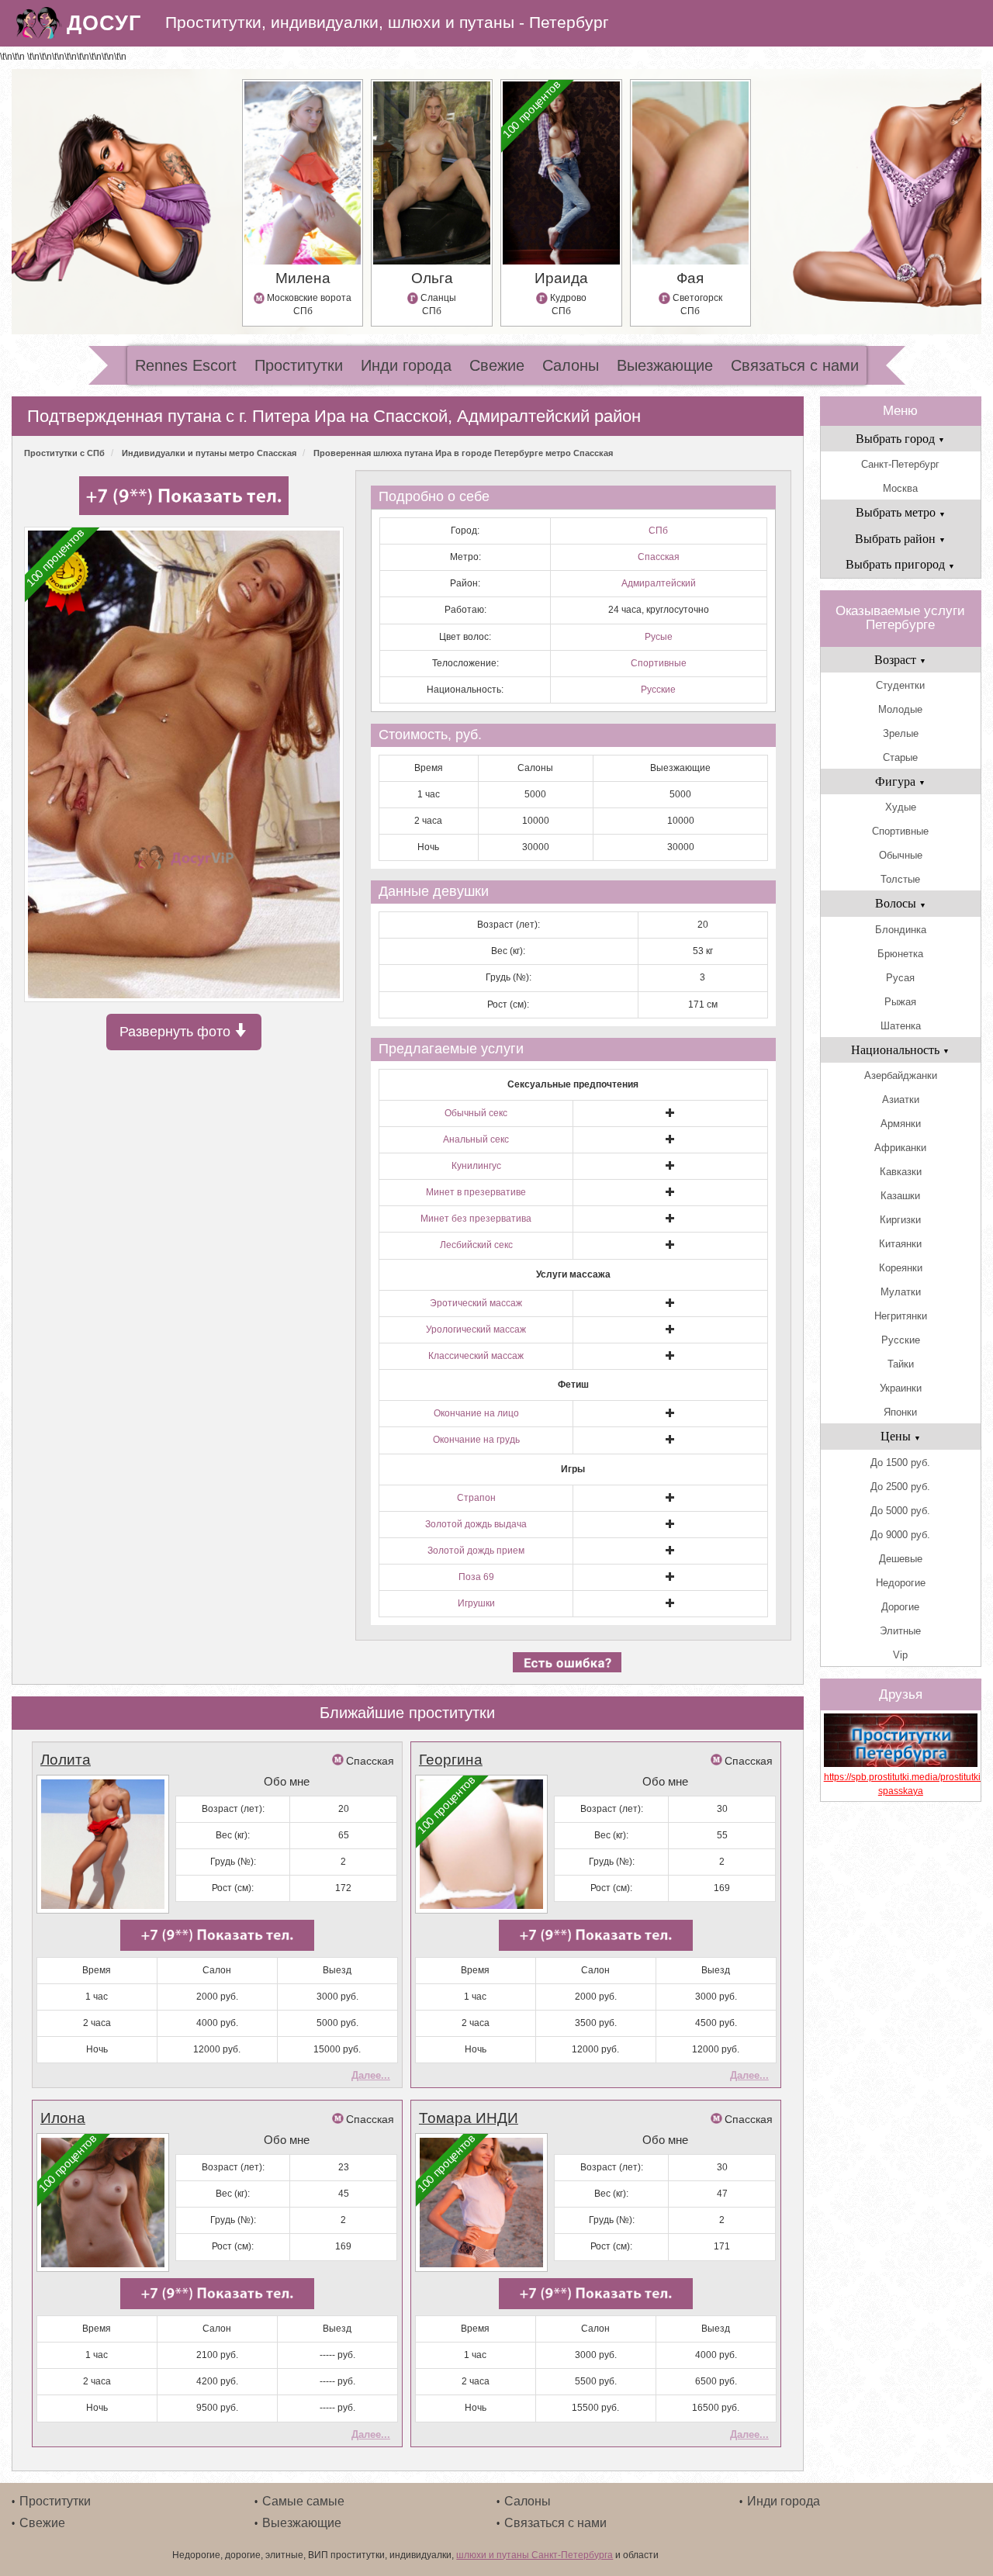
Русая (900, 978)
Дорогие (900, 1607)
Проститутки (299, 365)
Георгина (451, 1760)
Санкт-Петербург (900, 464)
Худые (901, 807)
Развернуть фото (177, 1032)
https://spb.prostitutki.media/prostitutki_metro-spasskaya (901, 1784)
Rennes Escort (186, 365)
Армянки (901, 1124)
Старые (900, 757)
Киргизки (900, 1220)
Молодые (900, 709)
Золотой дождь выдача (476, 1524)
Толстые (900, 879)
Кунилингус (476, 1166)
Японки (900, 1412)
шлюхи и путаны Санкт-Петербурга (535, 2555)
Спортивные (659, 663)
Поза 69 (476, 1577)
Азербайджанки (901, 1075)
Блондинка (901, 930)
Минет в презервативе (476, 1192)
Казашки (900, 1196)
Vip (900, 1655)
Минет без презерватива (476, 1219)
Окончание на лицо (476, 1413)
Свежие (497, 365)
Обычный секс (476, 1113)
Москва (900, 488)
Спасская (659, 557)
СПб (658, 531)
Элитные (900, 1631)
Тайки (901, 1364)
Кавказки (901, 1172)
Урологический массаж (476, 1329)
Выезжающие (665, 365)
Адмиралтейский (659, 583)
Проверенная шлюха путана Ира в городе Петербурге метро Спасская (463, 453)
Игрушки (476, 1603)
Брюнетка (900, 954)
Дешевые (901, 1559)
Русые (659, 637)
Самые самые (303, 2501)
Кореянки (901, 1268)
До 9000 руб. (900, 1535)
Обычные (901, 855)
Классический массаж (476, 1356)
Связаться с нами (795, 365)
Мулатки (901, 1292)
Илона (63, 2118)
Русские (658, 690)
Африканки (900, 1148)
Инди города (406, 365)
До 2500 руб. (900, 1487)
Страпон (476, 1498)
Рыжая (900, 1002)
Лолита (66, 1760)
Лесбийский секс (476, 1245)
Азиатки (901, 1100)
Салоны (571, 365)
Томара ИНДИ (469, 2118)
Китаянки (900, 1244)
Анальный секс (476, 1139)
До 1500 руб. (900, 1463)
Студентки (900, 685)
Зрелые (901, 733)
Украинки (901, 1388)
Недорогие (901, 1583)
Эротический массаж (476, 1303)
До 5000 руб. (900, 1511)
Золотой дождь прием (476, 1551)
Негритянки (901, 1316)
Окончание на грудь (476, 1440)
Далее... (371, 2075)
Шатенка (901, 1026)
